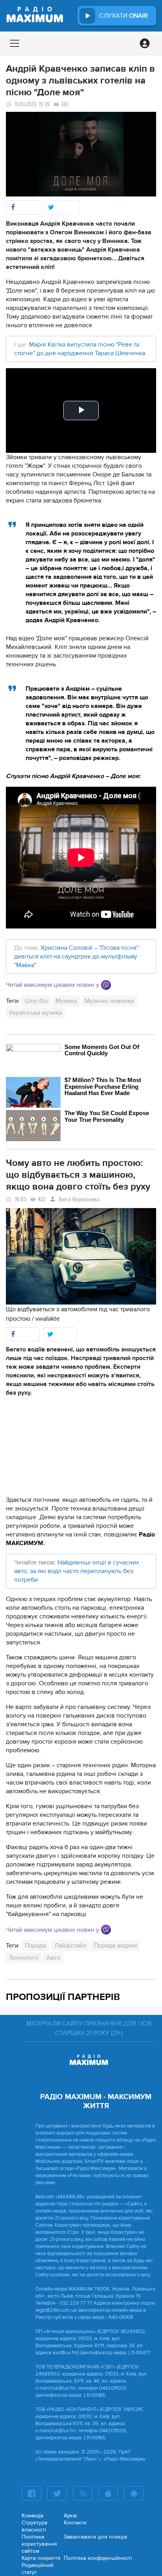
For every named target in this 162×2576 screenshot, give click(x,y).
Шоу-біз (36, 1001)
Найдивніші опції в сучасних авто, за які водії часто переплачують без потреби (77, 1571)
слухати (123, 16)
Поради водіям (115, 1946)
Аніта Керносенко (79, 1200)
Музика (66, 1001)
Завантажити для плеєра (95, 2537)
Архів (70, 2516)
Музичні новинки (109, 1001)
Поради (36, 1946)
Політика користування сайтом (39, 2544)
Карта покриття (41, 2558)
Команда (32, 2516)
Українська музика (35, 1013)
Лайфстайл (70, 1946)
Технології (24, 1958)
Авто (53, 1958)
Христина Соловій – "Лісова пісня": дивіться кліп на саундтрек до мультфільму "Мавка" (77, 956)
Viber (106, 985)
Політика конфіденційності (98, 2558)
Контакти (75, 2523)
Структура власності (34, 2526)
